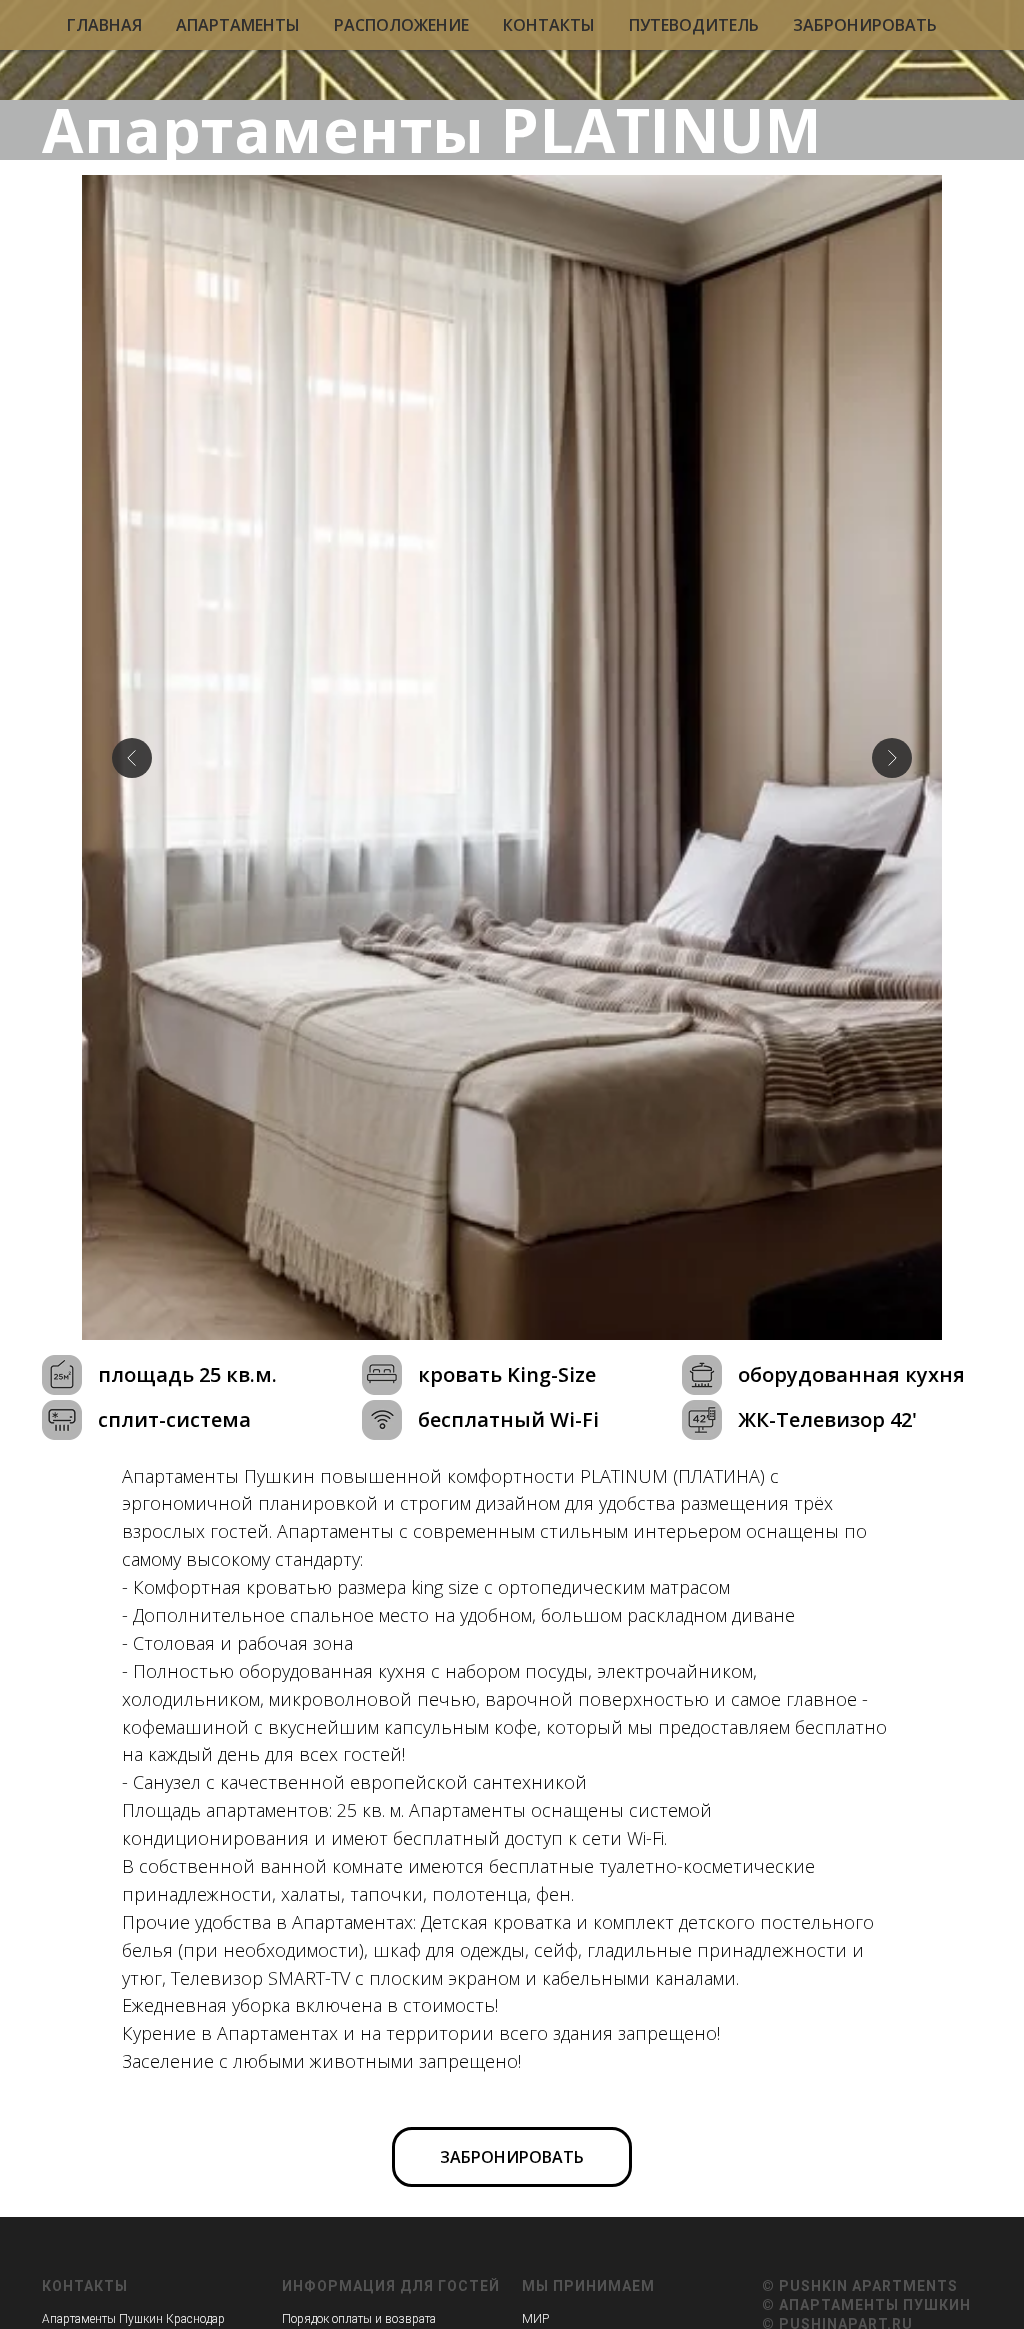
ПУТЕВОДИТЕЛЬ (694, 25)
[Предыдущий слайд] (132, 758)
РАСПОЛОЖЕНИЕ (401, 25)
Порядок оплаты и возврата (359, 2319)
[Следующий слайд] (892, 758)
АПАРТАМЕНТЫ (238, 25)
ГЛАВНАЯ (104, 25)
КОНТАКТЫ (549, 25)
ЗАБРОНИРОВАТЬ (865, 25)
